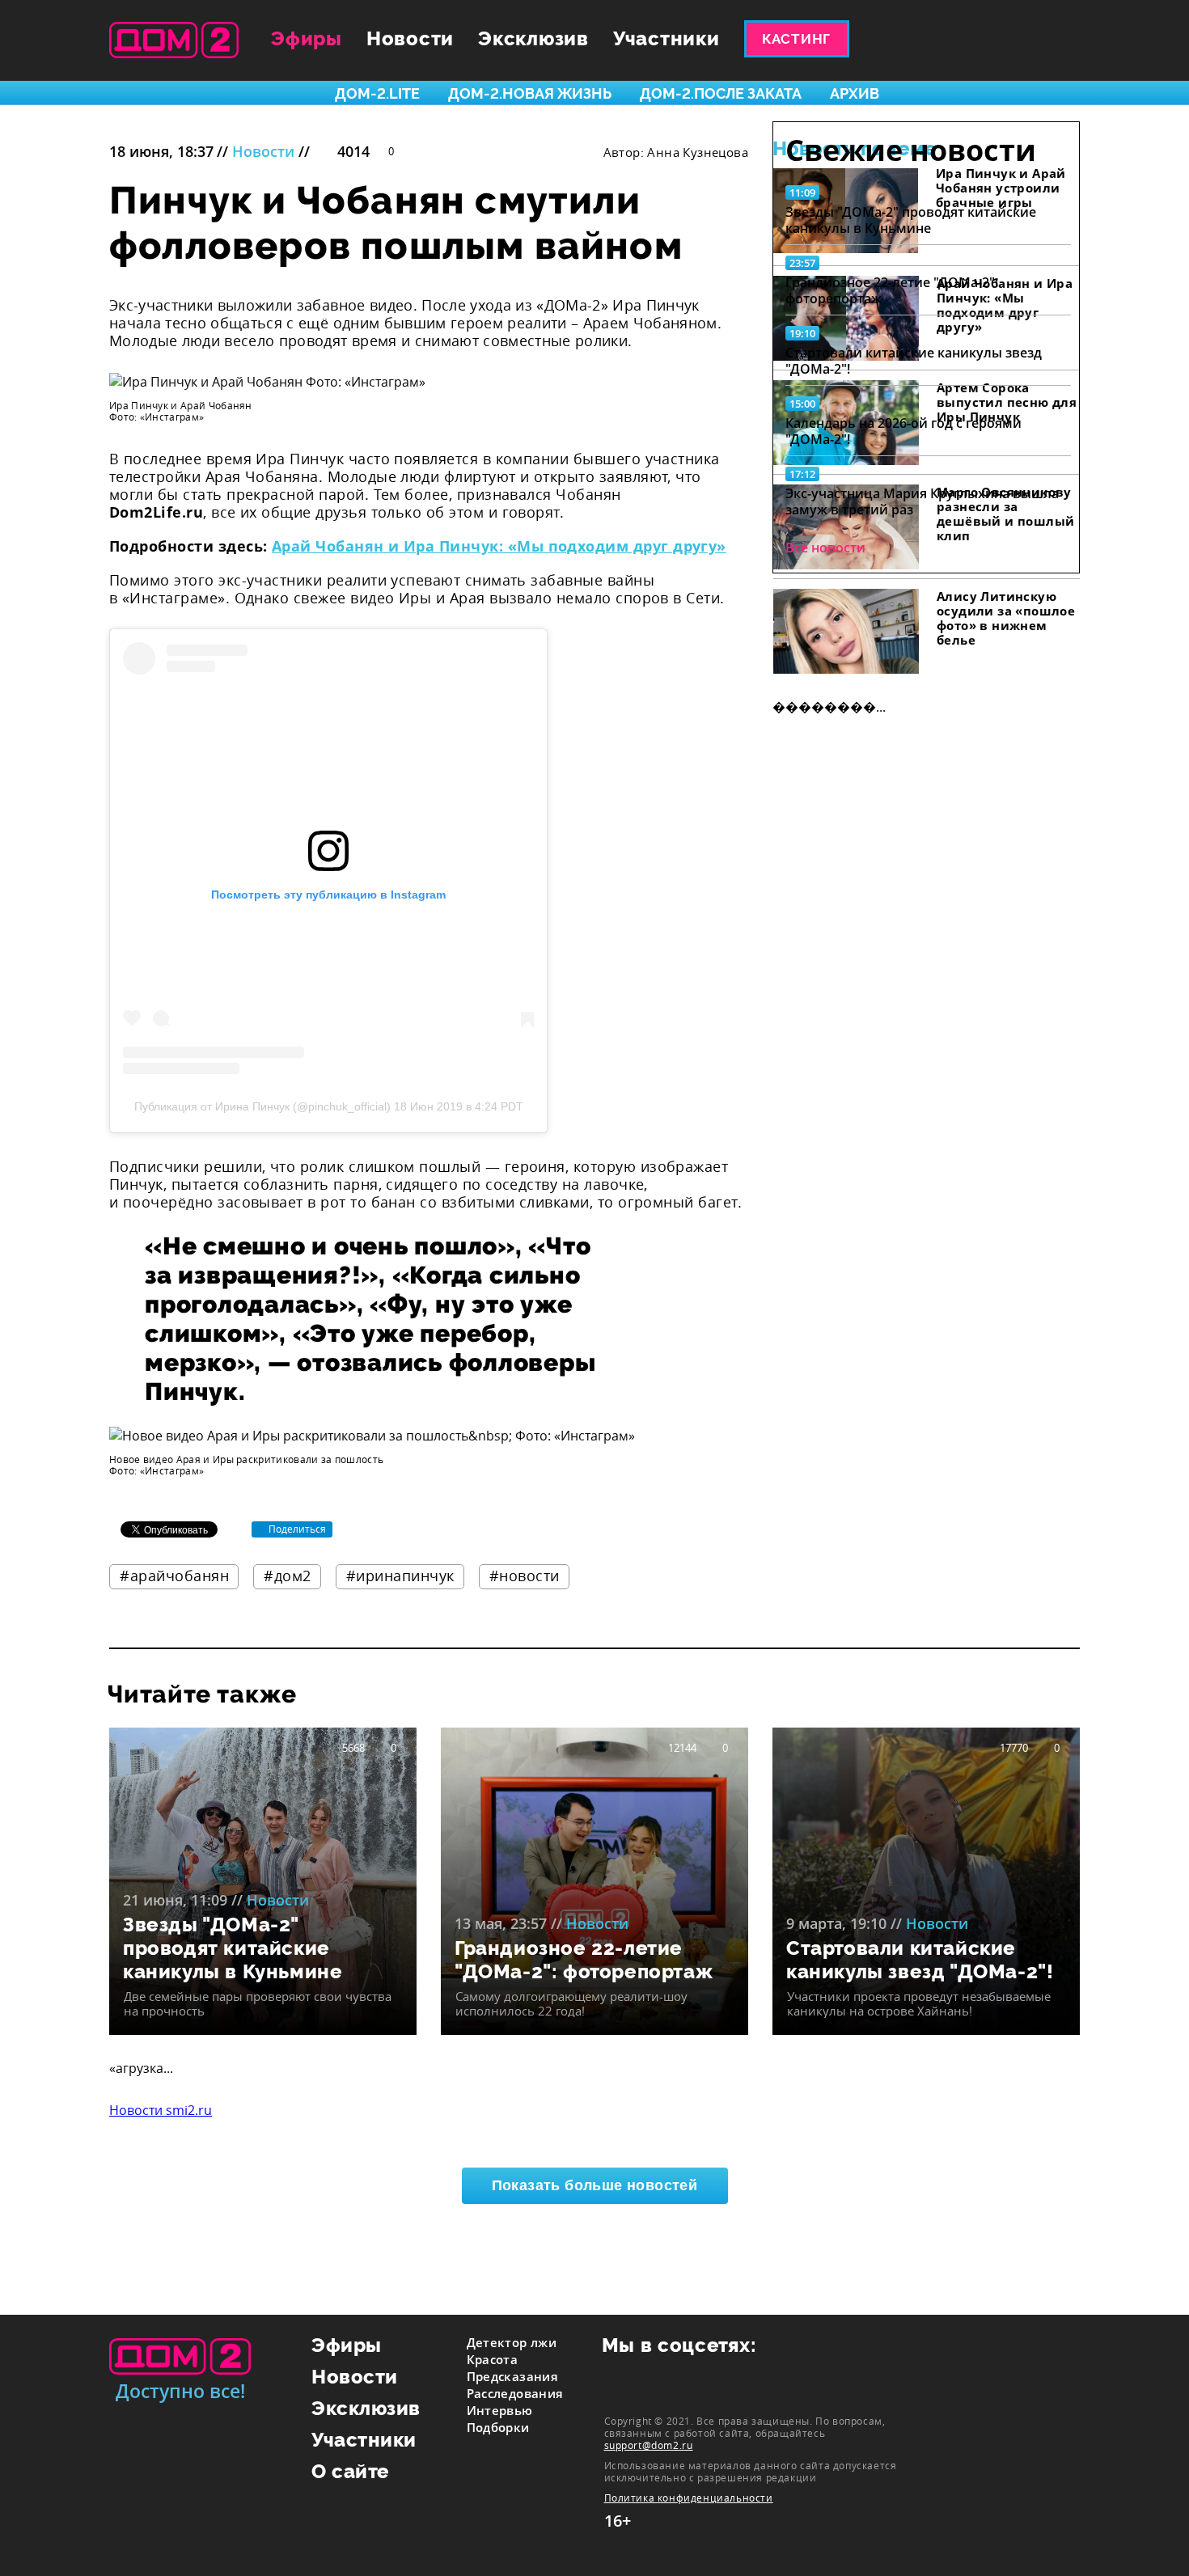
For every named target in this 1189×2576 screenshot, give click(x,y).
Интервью (500, 2410)
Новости (410, 38)
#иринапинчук (400, 1576)
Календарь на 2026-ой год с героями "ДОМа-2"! (903, 431)
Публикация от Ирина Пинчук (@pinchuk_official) (262, 1106)
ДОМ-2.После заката (721, 93)
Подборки (498, 2427)
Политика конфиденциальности (689, 2498)
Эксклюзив (533, 38)
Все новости (825, 548)
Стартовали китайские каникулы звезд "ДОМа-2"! (914, 361)
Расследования (515, 2393)
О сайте (351, 2471)
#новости (525, 1576)
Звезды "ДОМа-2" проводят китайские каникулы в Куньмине (911, 220)
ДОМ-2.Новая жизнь (530, 93)
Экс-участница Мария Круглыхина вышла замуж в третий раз (922, 501)
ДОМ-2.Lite (377, 93)
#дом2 (288, 1576)
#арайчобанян (174, 1576)
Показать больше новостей (595, 2185)
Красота (493, 2359)
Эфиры (307, 38)
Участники (666, 38)
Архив (855, 93)
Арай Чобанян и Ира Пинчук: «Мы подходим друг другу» (499, 546)
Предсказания (513, 2376)
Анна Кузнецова (698, 152)
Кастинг (796, 39)
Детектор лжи (512, 2342)
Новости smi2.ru (161, 2110)
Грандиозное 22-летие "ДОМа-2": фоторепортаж (892, 290)
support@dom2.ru (649, 2445)
